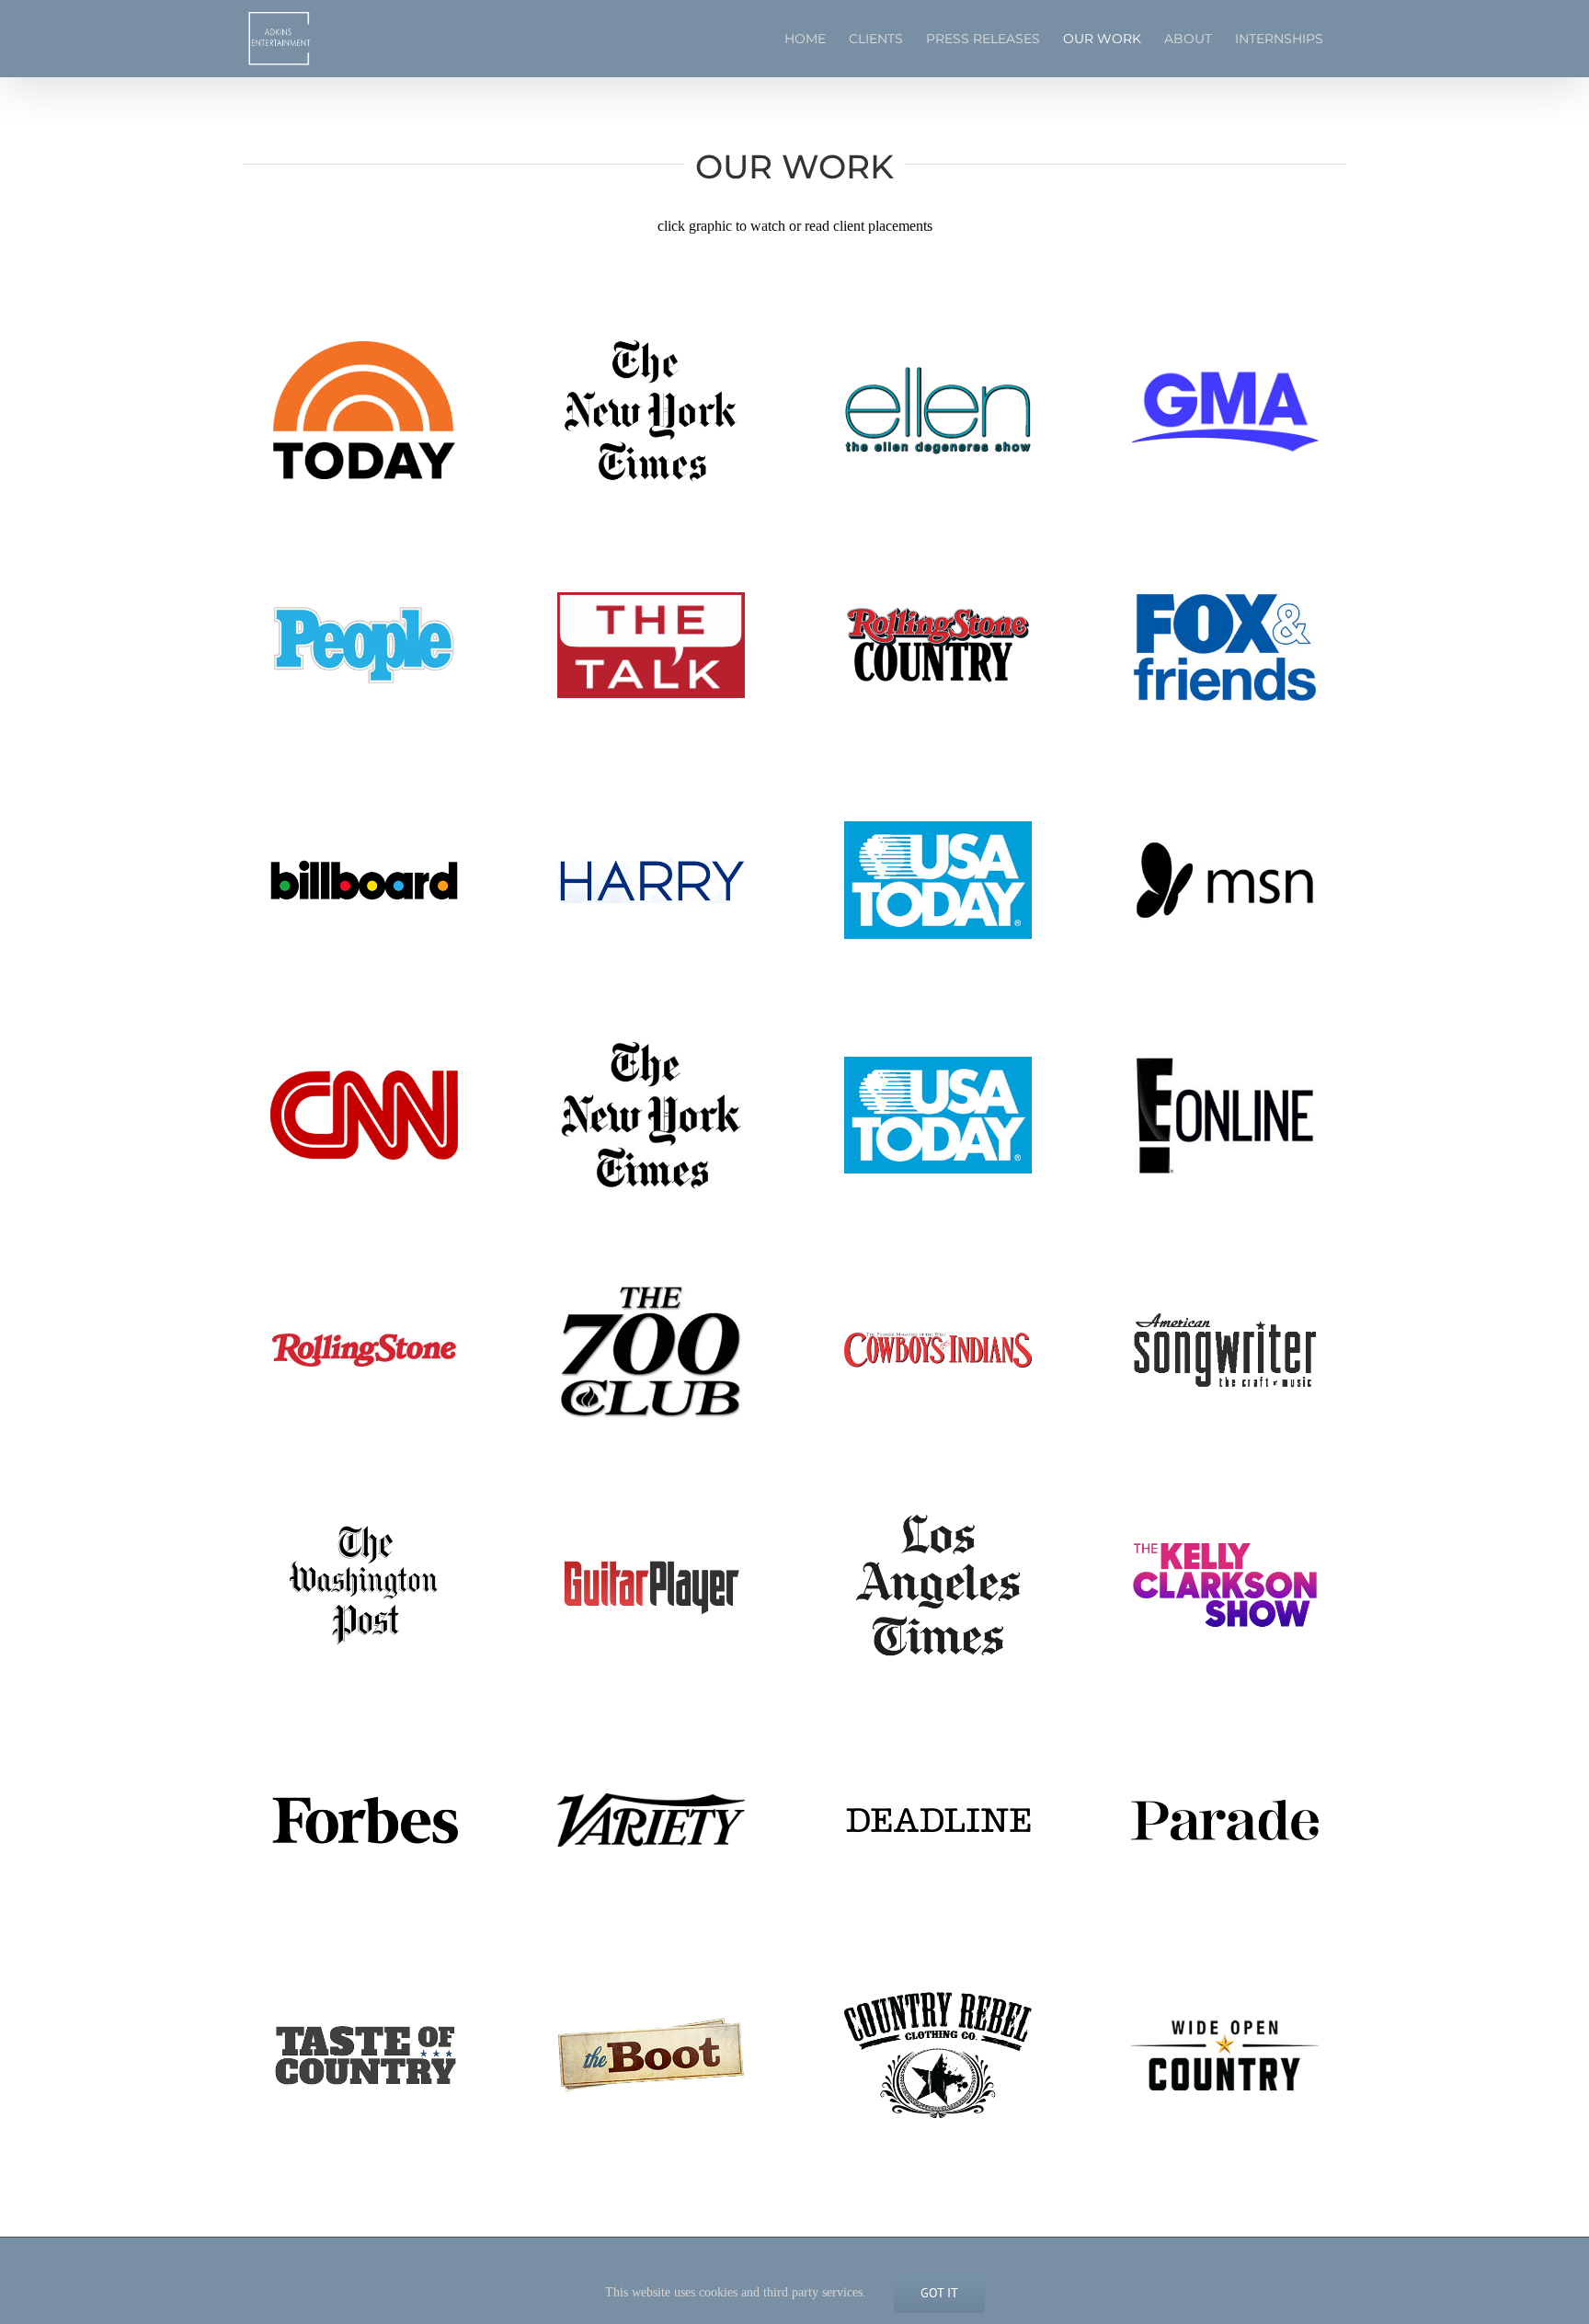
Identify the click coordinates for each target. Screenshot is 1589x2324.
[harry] (651, 864)
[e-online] (1225, 1059)
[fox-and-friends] (1225, 592)
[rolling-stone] (364, 1339)
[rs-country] (938, 612)
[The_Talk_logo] (651, 599)
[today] (364, 344)
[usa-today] (938, 828)
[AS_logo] (1225, 1317)
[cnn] (364, 1077)
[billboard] (364, 867)
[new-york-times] (651, 337)
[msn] (1225, 844)
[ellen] (938, 373)
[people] (364, 612)
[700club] (651, 1289)
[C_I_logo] (938, 1339)
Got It (939, 2293)
